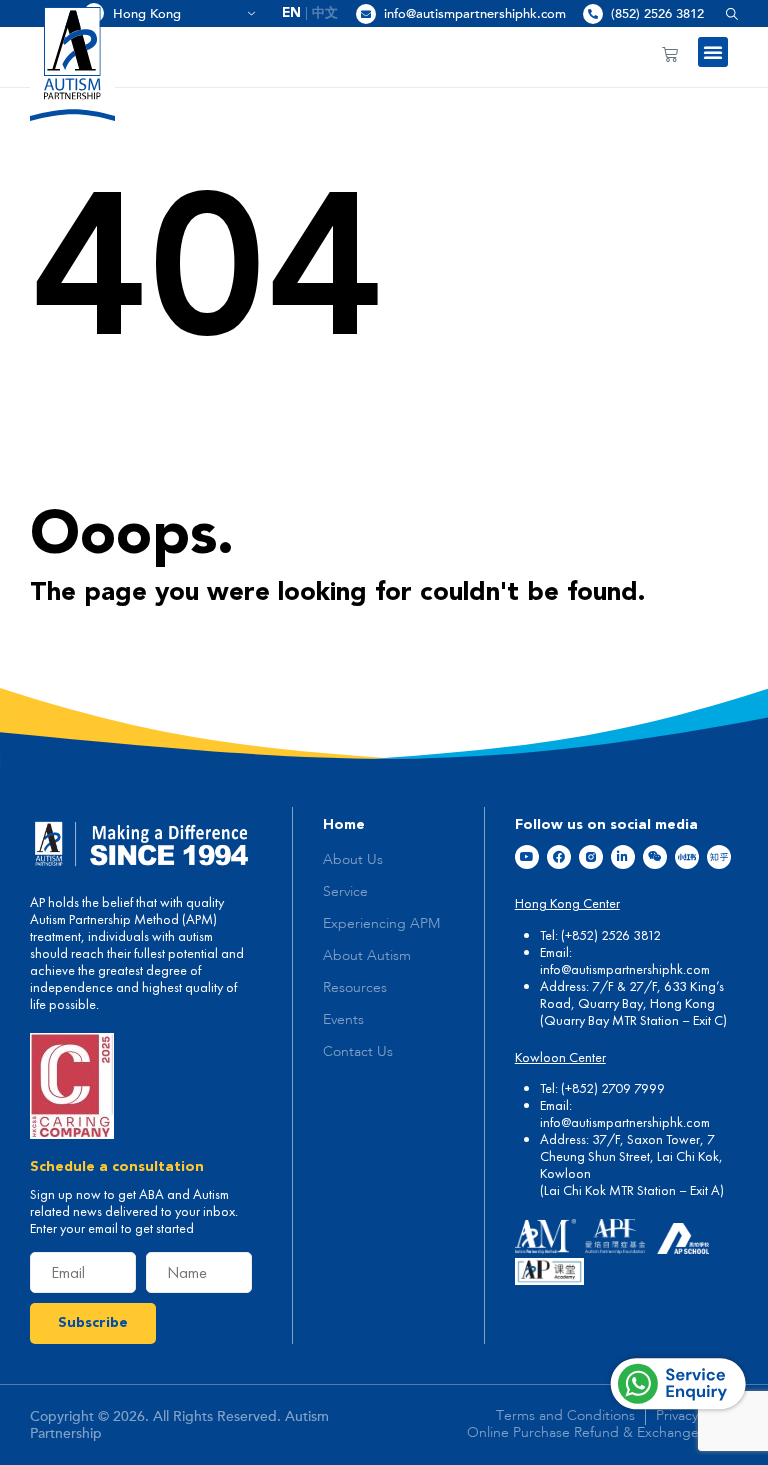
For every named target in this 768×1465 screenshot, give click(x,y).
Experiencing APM (381, 924)
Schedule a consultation (117, 1167)
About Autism (367, 956)
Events (343, 1020)
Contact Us (358, 1052)
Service (345, 892)
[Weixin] (655, 857)
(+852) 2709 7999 (613, 1088)
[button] (724, 13)
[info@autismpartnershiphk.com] (366, 14)
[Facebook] (559, 857)
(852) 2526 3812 (657, 14)
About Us (353, 860)
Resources (355, 988)
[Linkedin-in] (623, 857)
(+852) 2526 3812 (611, 935)
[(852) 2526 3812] (593, 14)
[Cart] (670, 54)
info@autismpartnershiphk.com (475, 14)
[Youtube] (527, 857)
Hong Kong (177, 14)
